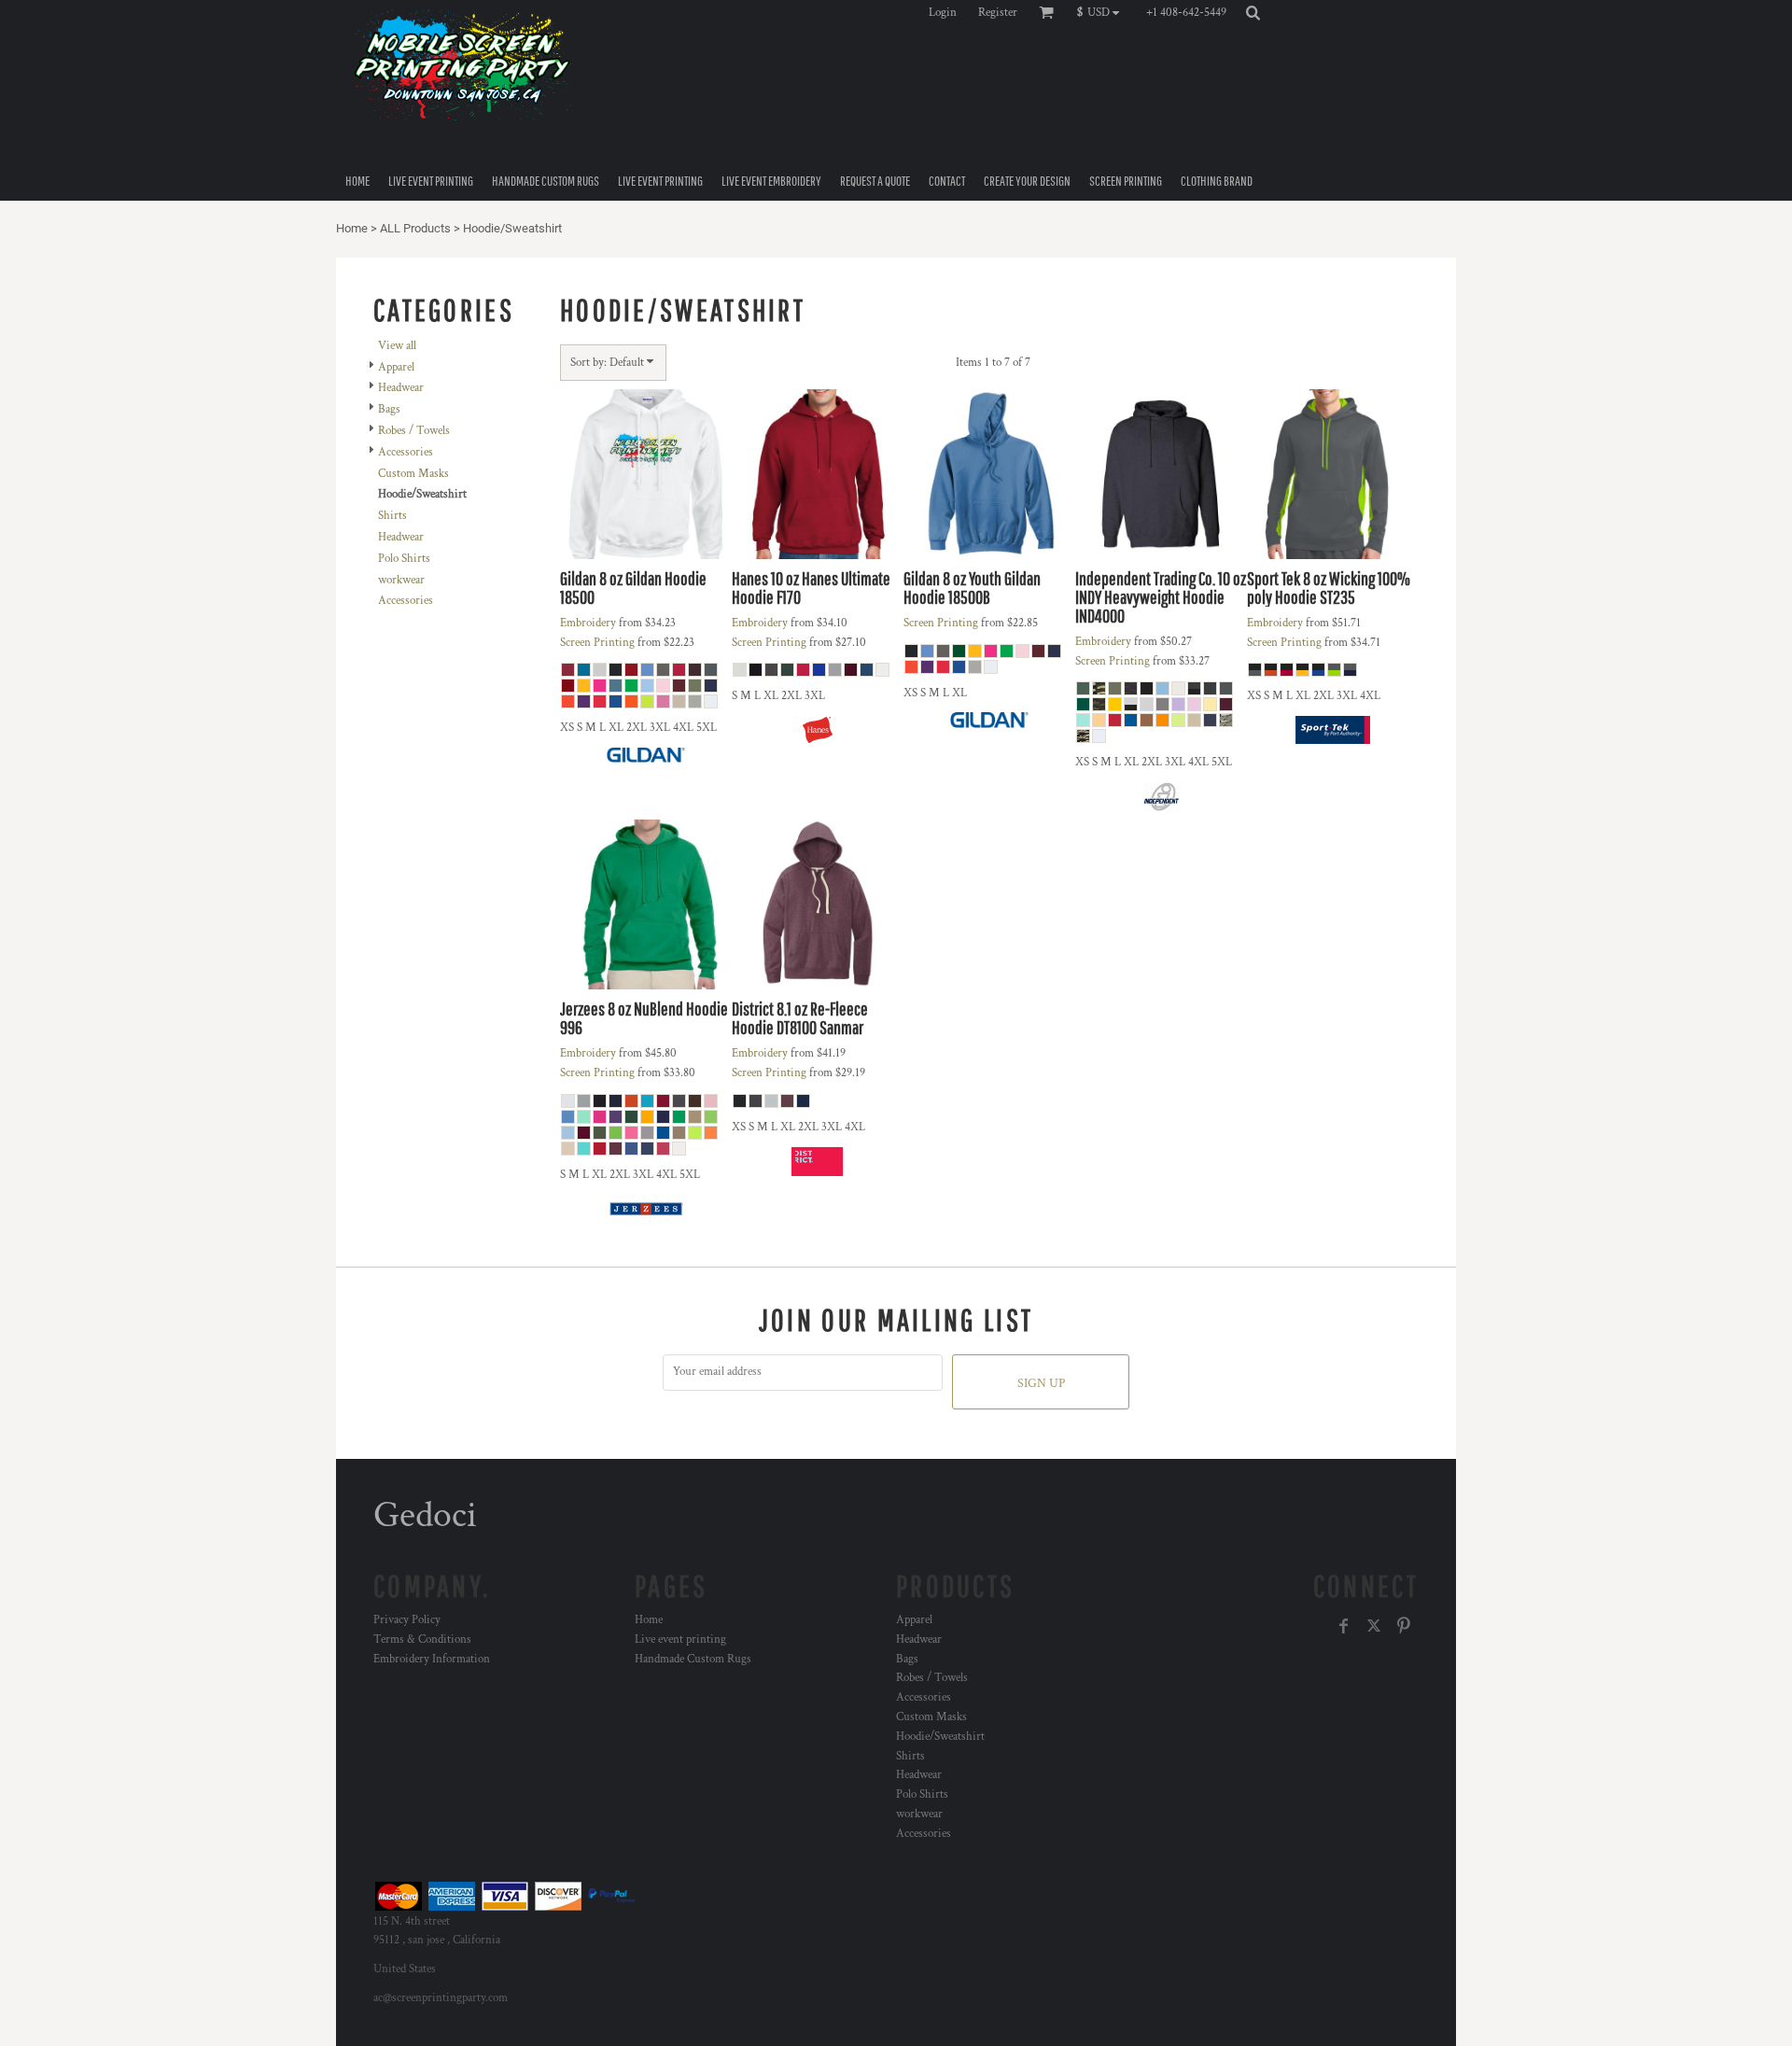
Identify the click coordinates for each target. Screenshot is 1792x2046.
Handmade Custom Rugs (693, 1659)
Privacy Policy (407, 1620)
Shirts (392, 516)
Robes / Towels (414, 431)
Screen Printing (597, 643)
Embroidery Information (432, 1659)
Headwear (401, 388)
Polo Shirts (404, 559)
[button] (1103, 12)
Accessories (406, 452)
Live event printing (680, 1640)
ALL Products (415, 228)
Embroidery (588, 623)
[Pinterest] (1404, 1626)
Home (352, 228)
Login (943, 13)
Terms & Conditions (422, 1640)
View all (397, 346)
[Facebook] (1344, 1626)
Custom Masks (413, 474)
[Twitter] (1374, 1626)
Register (998, 13)
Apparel (396, 367)
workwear (401, 580)
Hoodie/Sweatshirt (940, 1737)
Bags (389, 409)
